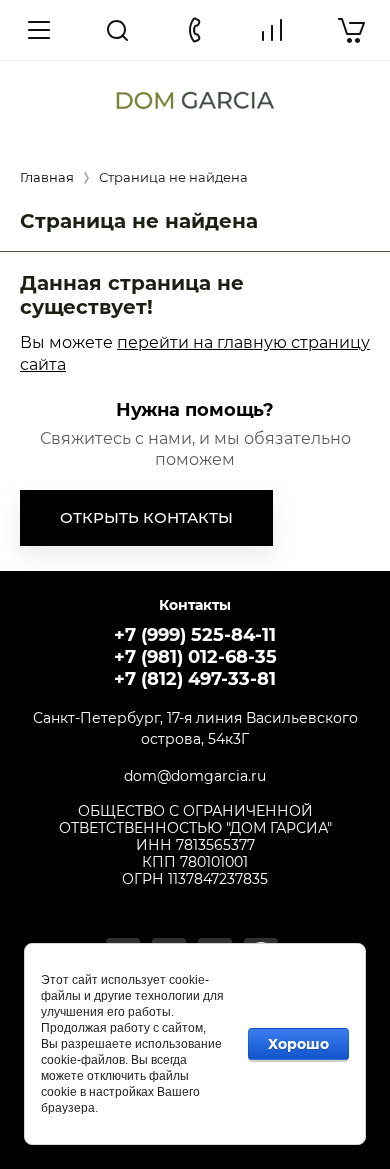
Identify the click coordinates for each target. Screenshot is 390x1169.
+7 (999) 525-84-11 (195, 635)
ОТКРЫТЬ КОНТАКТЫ (146, 517)
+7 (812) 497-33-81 (195, 679)
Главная (47, 177)
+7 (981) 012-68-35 (195, 657)
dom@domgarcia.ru (195, 776)
